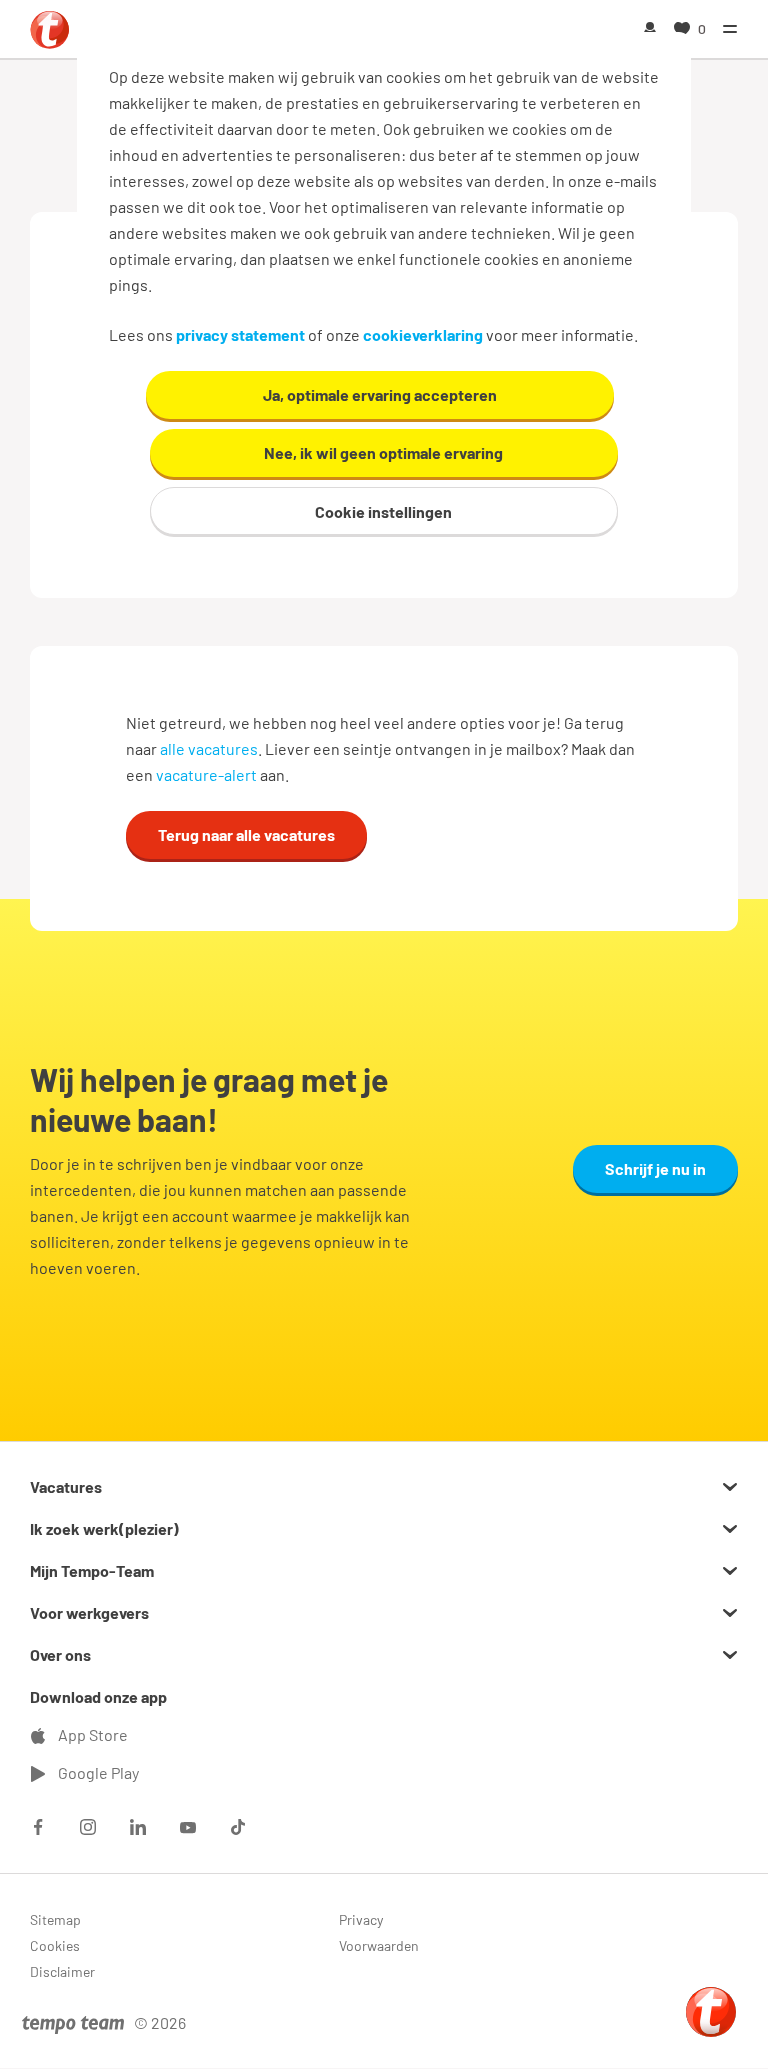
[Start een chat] (711, 2012)
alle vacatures (209, 748)
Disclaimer (62, 1971)
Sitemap (55, 1919)
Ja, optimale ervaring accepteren (380, 394)
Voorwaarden (379, 1945)
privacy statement (240, 334)
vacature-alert (206, 774)
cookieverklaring (423, 334)
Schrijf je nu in (655, 1168)
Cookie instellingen (383, 511)
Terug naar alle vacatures (246, 834)
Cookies (55, 1945)
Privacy (361, 1919)
